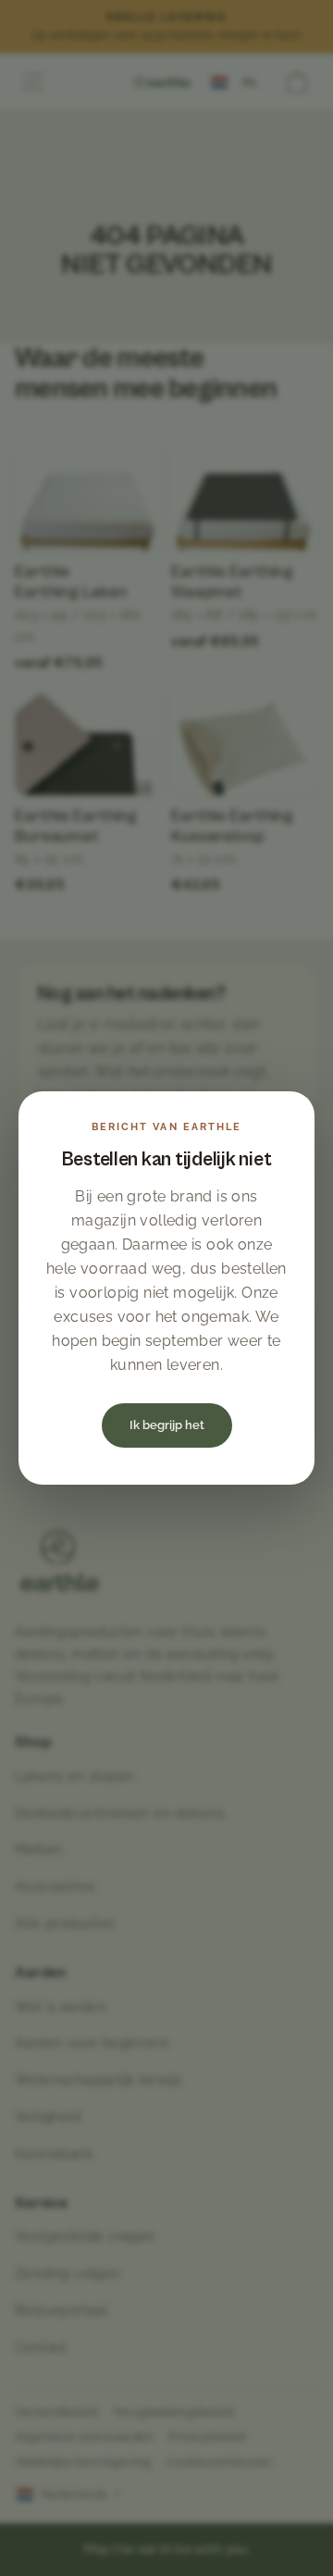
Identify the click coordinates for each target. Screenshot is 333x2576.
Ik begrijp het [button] (167, 1425)
